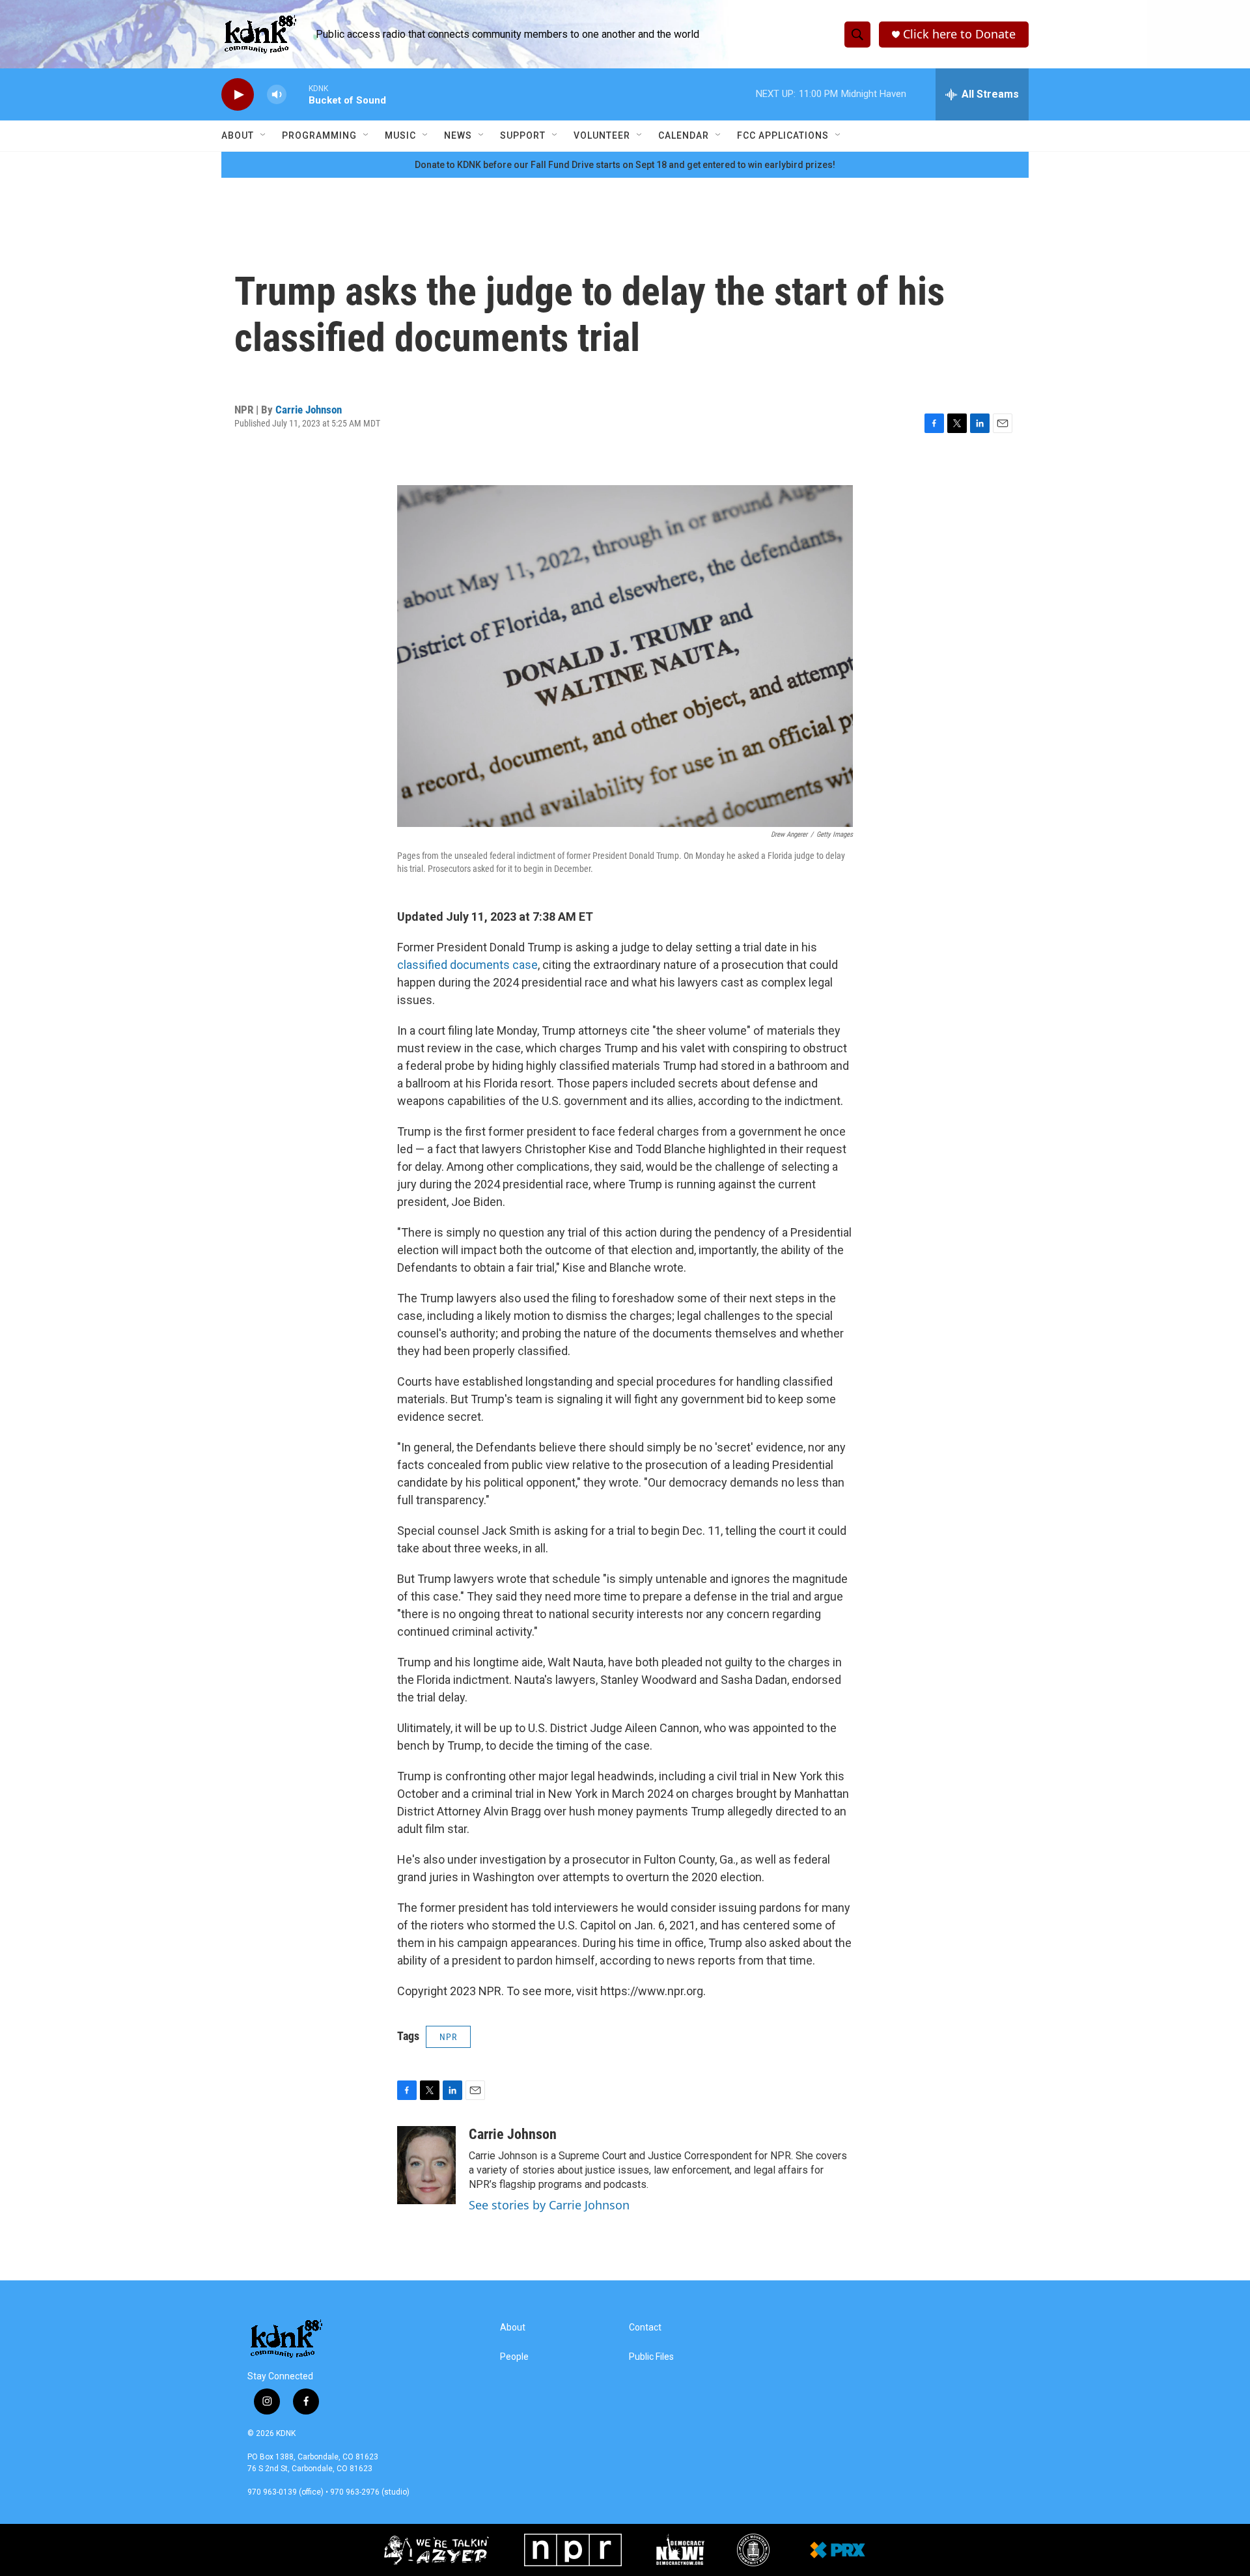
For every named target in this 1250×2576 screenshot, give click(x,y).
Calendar (684, 135)
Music (400, 135)
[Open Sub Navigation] (264, 135)
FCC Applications (783, 135)
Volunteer (602, 135)
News (458, 135)
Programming (319, 135)
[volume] (277, 95)
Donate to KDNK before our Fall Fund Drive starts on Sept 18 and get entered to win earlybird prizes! (625, 165)
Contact (645, 2328)
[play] (238, 95)
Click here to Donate (959, 34)
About (238, 135)
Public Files (651, 2357)
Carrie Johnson (309, 410)
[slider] (298, 94)
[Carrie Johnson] (426, 2165)
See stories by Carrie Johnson (549, 2205)
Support (523, 135)
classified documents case (467, 965)
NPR (448, 2037)
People (514, 2357)
